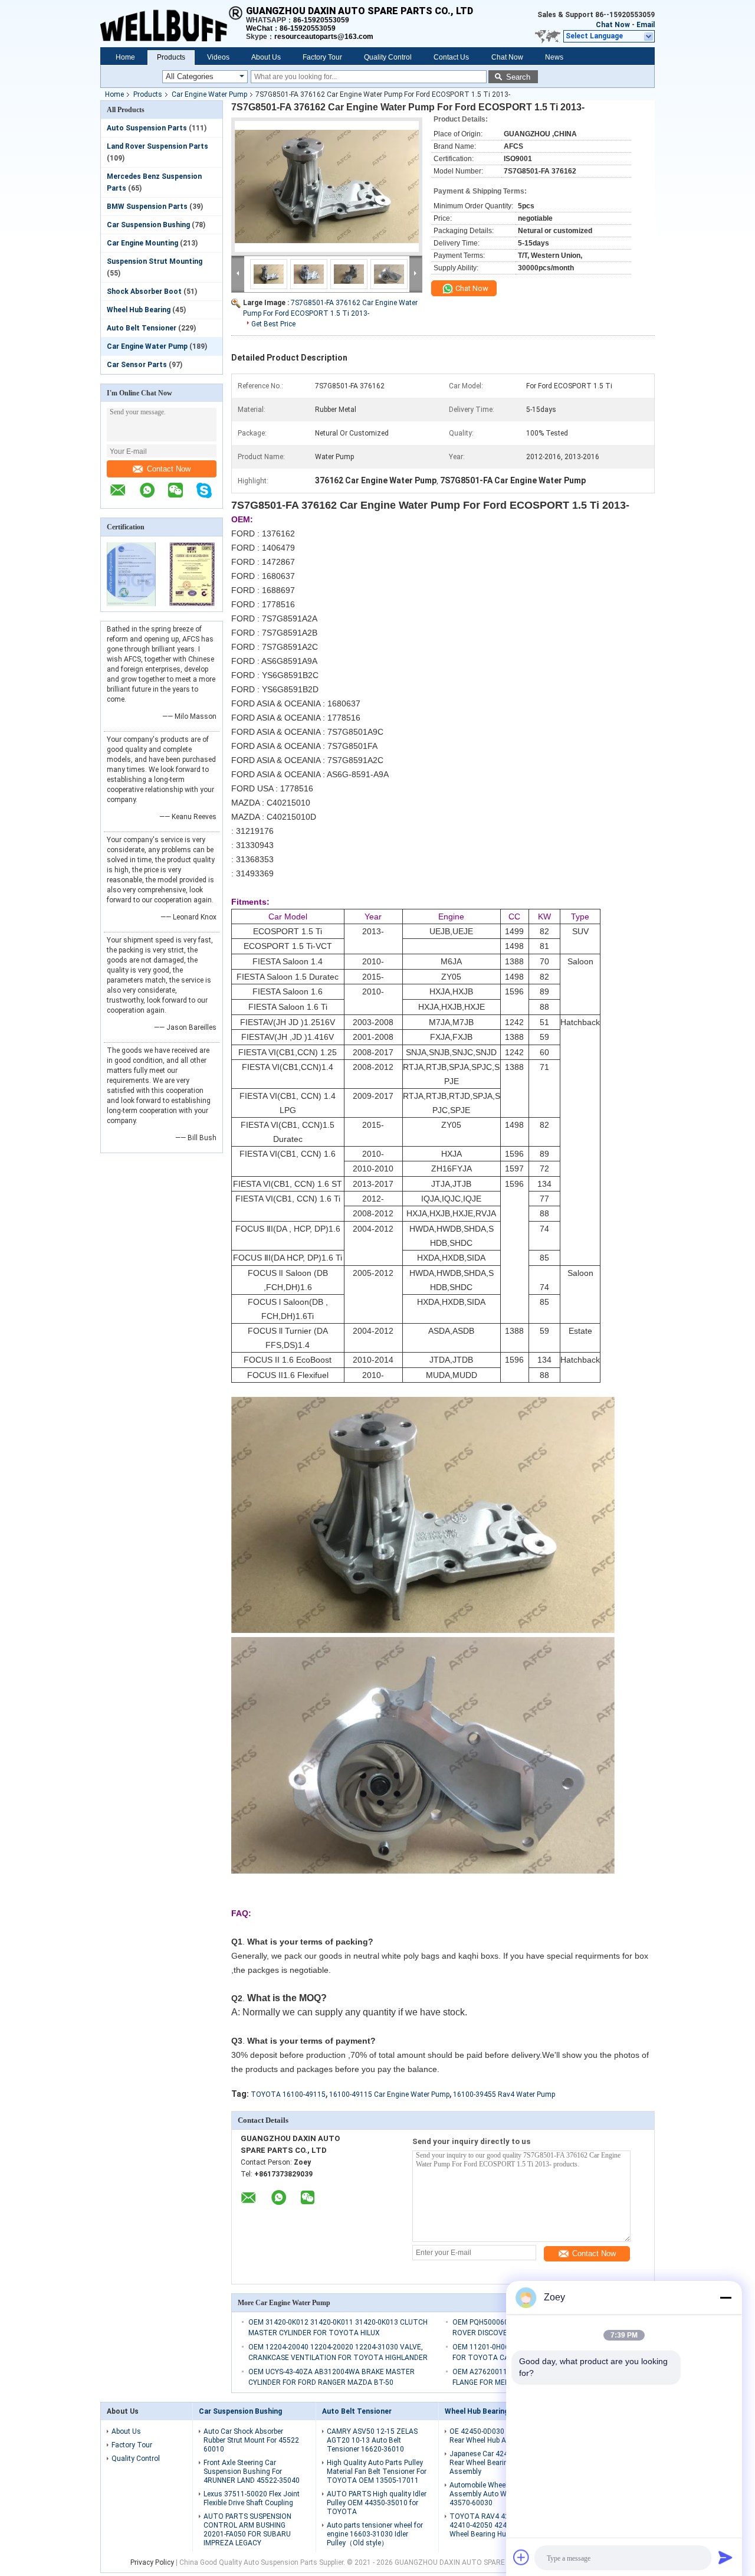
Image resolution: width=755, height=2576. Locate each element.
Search (518, 77)
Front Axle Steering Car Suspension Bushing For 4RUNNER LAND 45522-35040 (252, 2472)
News (554, 57)
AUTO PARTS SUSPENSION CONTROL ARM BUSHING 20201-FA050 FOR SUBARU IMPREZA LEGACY (247, 2530)
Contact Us (451, 57)
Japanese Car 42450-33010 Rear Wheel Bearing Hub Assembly (494, 2463)
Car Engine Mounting (142, 243)
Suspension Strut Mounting (155, 261)
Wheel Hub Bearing (139, 310)
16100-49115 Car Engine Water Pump (389, 2094)
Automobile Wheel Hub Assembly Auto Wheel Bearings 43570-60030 (500, 2494)
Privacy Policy (152, 2562)
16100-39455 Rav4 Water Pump (504, 2094)
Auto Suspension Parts (147, 128)
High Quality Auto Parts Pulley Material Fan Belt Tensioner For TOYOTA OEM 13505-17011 (377, 2472)
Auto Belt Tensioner (142, 328)
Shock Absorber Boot (144, 292)
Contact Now (169, 469)
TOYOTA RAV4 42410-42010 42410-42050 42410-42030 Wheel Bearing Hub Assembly (497, 2525)
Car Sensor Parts (137, 365)
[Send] (726, 2557)
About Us (266, 57)
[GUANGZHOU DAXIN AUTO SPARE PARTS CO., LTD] (173, 24)
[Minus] (726, 2297)
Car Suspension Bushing (148, 225)
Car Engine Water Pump (209, 94)
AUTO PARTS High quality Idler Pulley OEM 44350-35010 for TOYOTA (377, 2503)
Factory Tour (322, 57)
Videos (218, 57)
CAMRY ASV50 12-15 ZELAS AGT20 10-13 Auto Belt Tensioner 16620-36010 (372, 2440)
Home (125, 57)
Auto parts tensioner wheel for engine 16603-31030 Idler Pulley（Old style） (375, 2534)
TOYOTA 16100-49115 (288, 2094)
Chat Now (613, 25)
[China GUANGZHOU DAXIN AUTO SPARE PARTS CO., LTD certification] (131, 604)
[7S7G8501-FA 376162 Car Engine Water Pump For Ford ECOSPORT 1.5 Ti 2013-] (327, 186)
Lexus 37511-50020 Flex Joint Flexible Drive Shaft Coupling (252, 2498)
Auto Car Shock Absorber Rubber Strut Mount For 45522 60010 (251, 2440)
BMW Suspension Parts (147, 207)
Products (171, 57)
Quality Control (388, 57)
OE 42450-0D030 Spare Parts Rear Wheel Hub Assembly (496, 2436)
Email (646, 25)
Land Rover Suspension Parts (157, 146)
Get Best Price (273, 324)
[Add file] (521, 2557)
